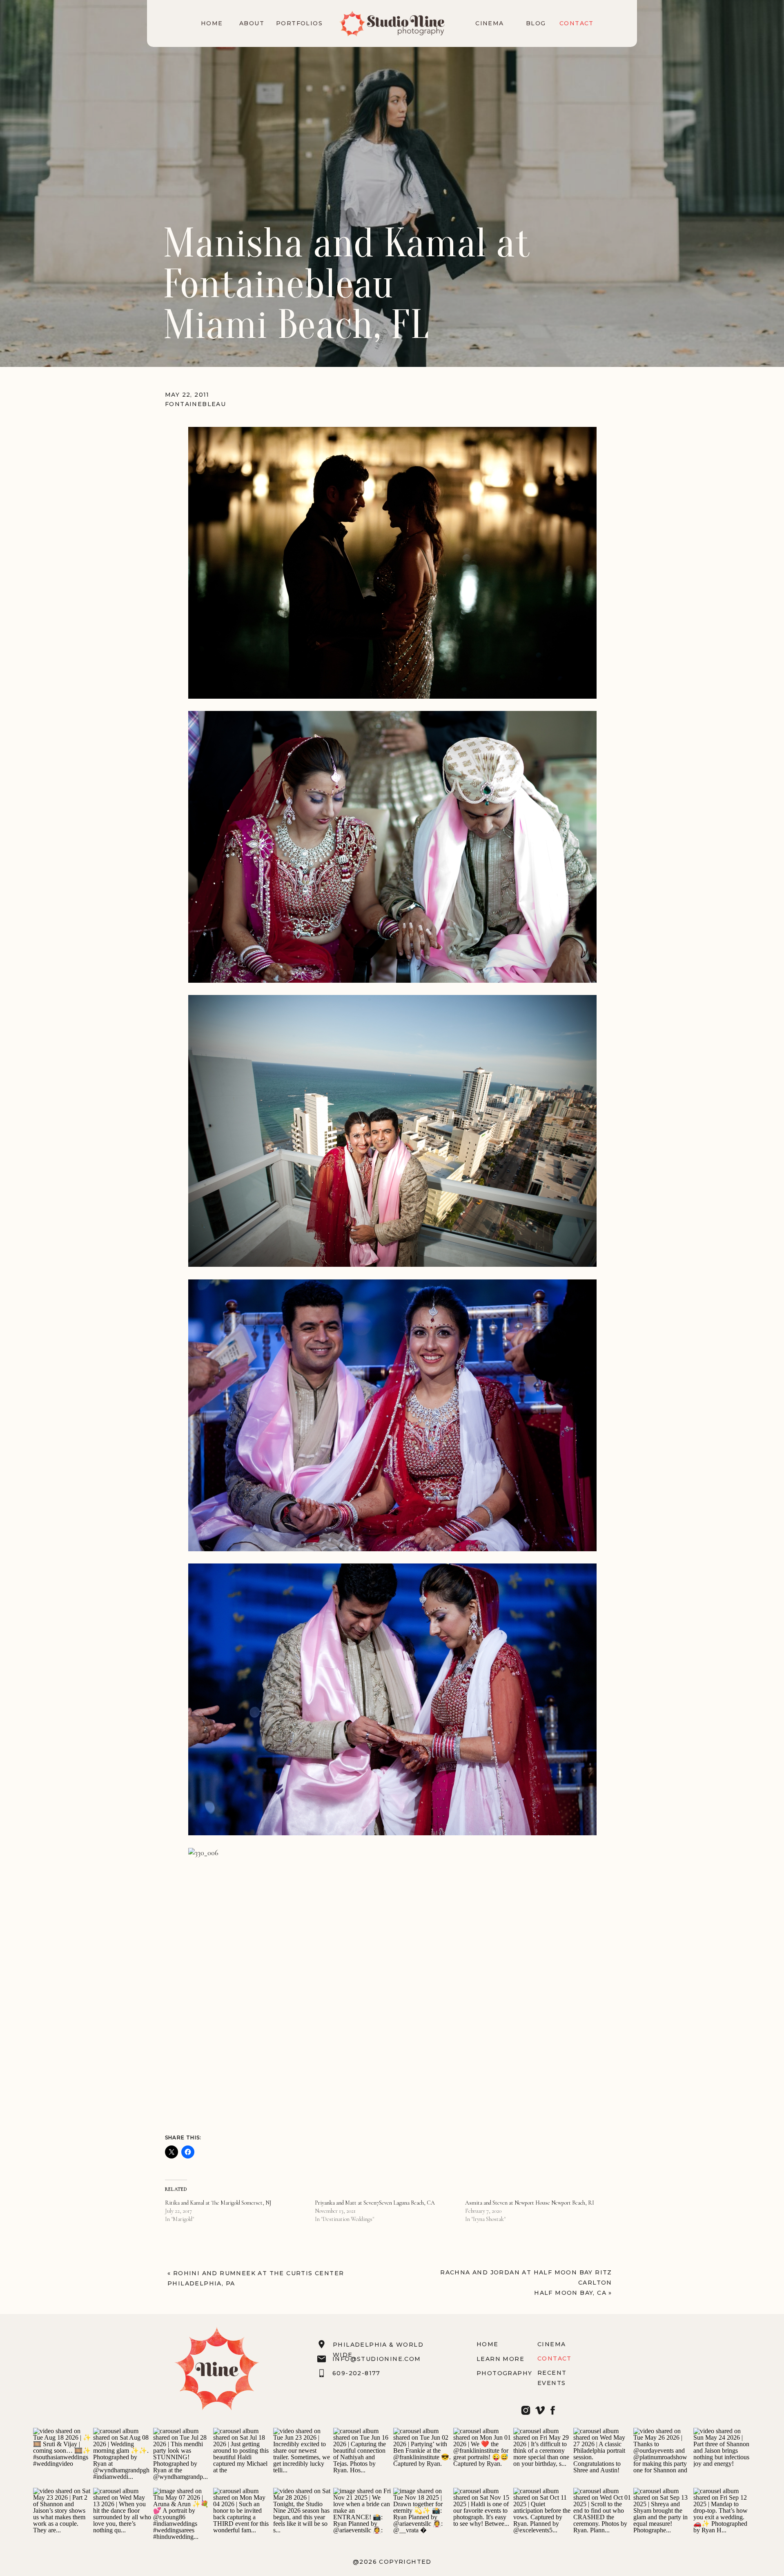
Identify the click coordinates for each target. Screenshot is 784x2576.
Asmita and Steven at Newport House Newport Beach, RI (530, 2203)
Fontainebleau (195, 404)
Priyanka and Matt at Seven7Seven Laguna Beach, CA (375, 2203)
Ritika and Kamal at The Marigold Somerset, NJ (218, 2203)
